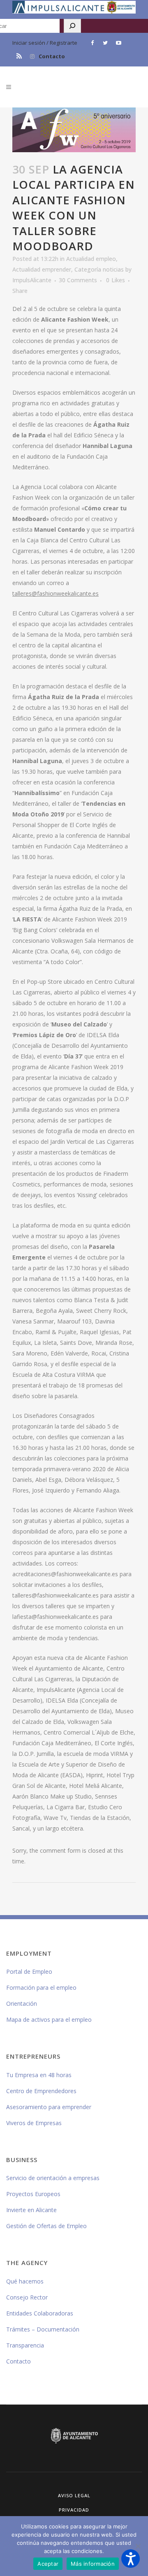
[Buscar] (72, 26)
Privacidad (74, 2510)
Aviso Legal (74, 2495)
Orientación (22, 2003)
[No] (138, 2546)
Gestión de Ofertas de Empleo (46, 2226)
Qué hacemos (25, 2281)
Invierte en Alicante (31, 2210)
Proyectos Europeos (33, 2194)
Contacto (52, 56)
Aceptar (48, 2564)
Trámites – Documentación (43, 2329)
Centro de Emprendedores (41, 2091)
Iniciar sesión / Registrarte (45, 43)
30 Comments (78, 280)
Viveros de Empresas (34, 2123)
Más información (93, 2564)
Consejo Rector (27, 2297)
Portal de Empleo (29, 1971)
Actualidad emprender (42, 269)
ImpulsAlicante (32, 280)
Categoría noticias (99, 269)
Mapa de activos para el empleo (49, 2019)
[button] (131, 2559)
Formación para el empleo (41, 1987)
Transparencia (25, 2345)
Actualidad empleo (91, 259)
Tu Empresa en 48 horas (39, 2075)
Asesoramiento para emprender (49, 2107)
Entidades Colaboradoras (40, 2313)
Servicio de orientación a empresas (53, 2178)
